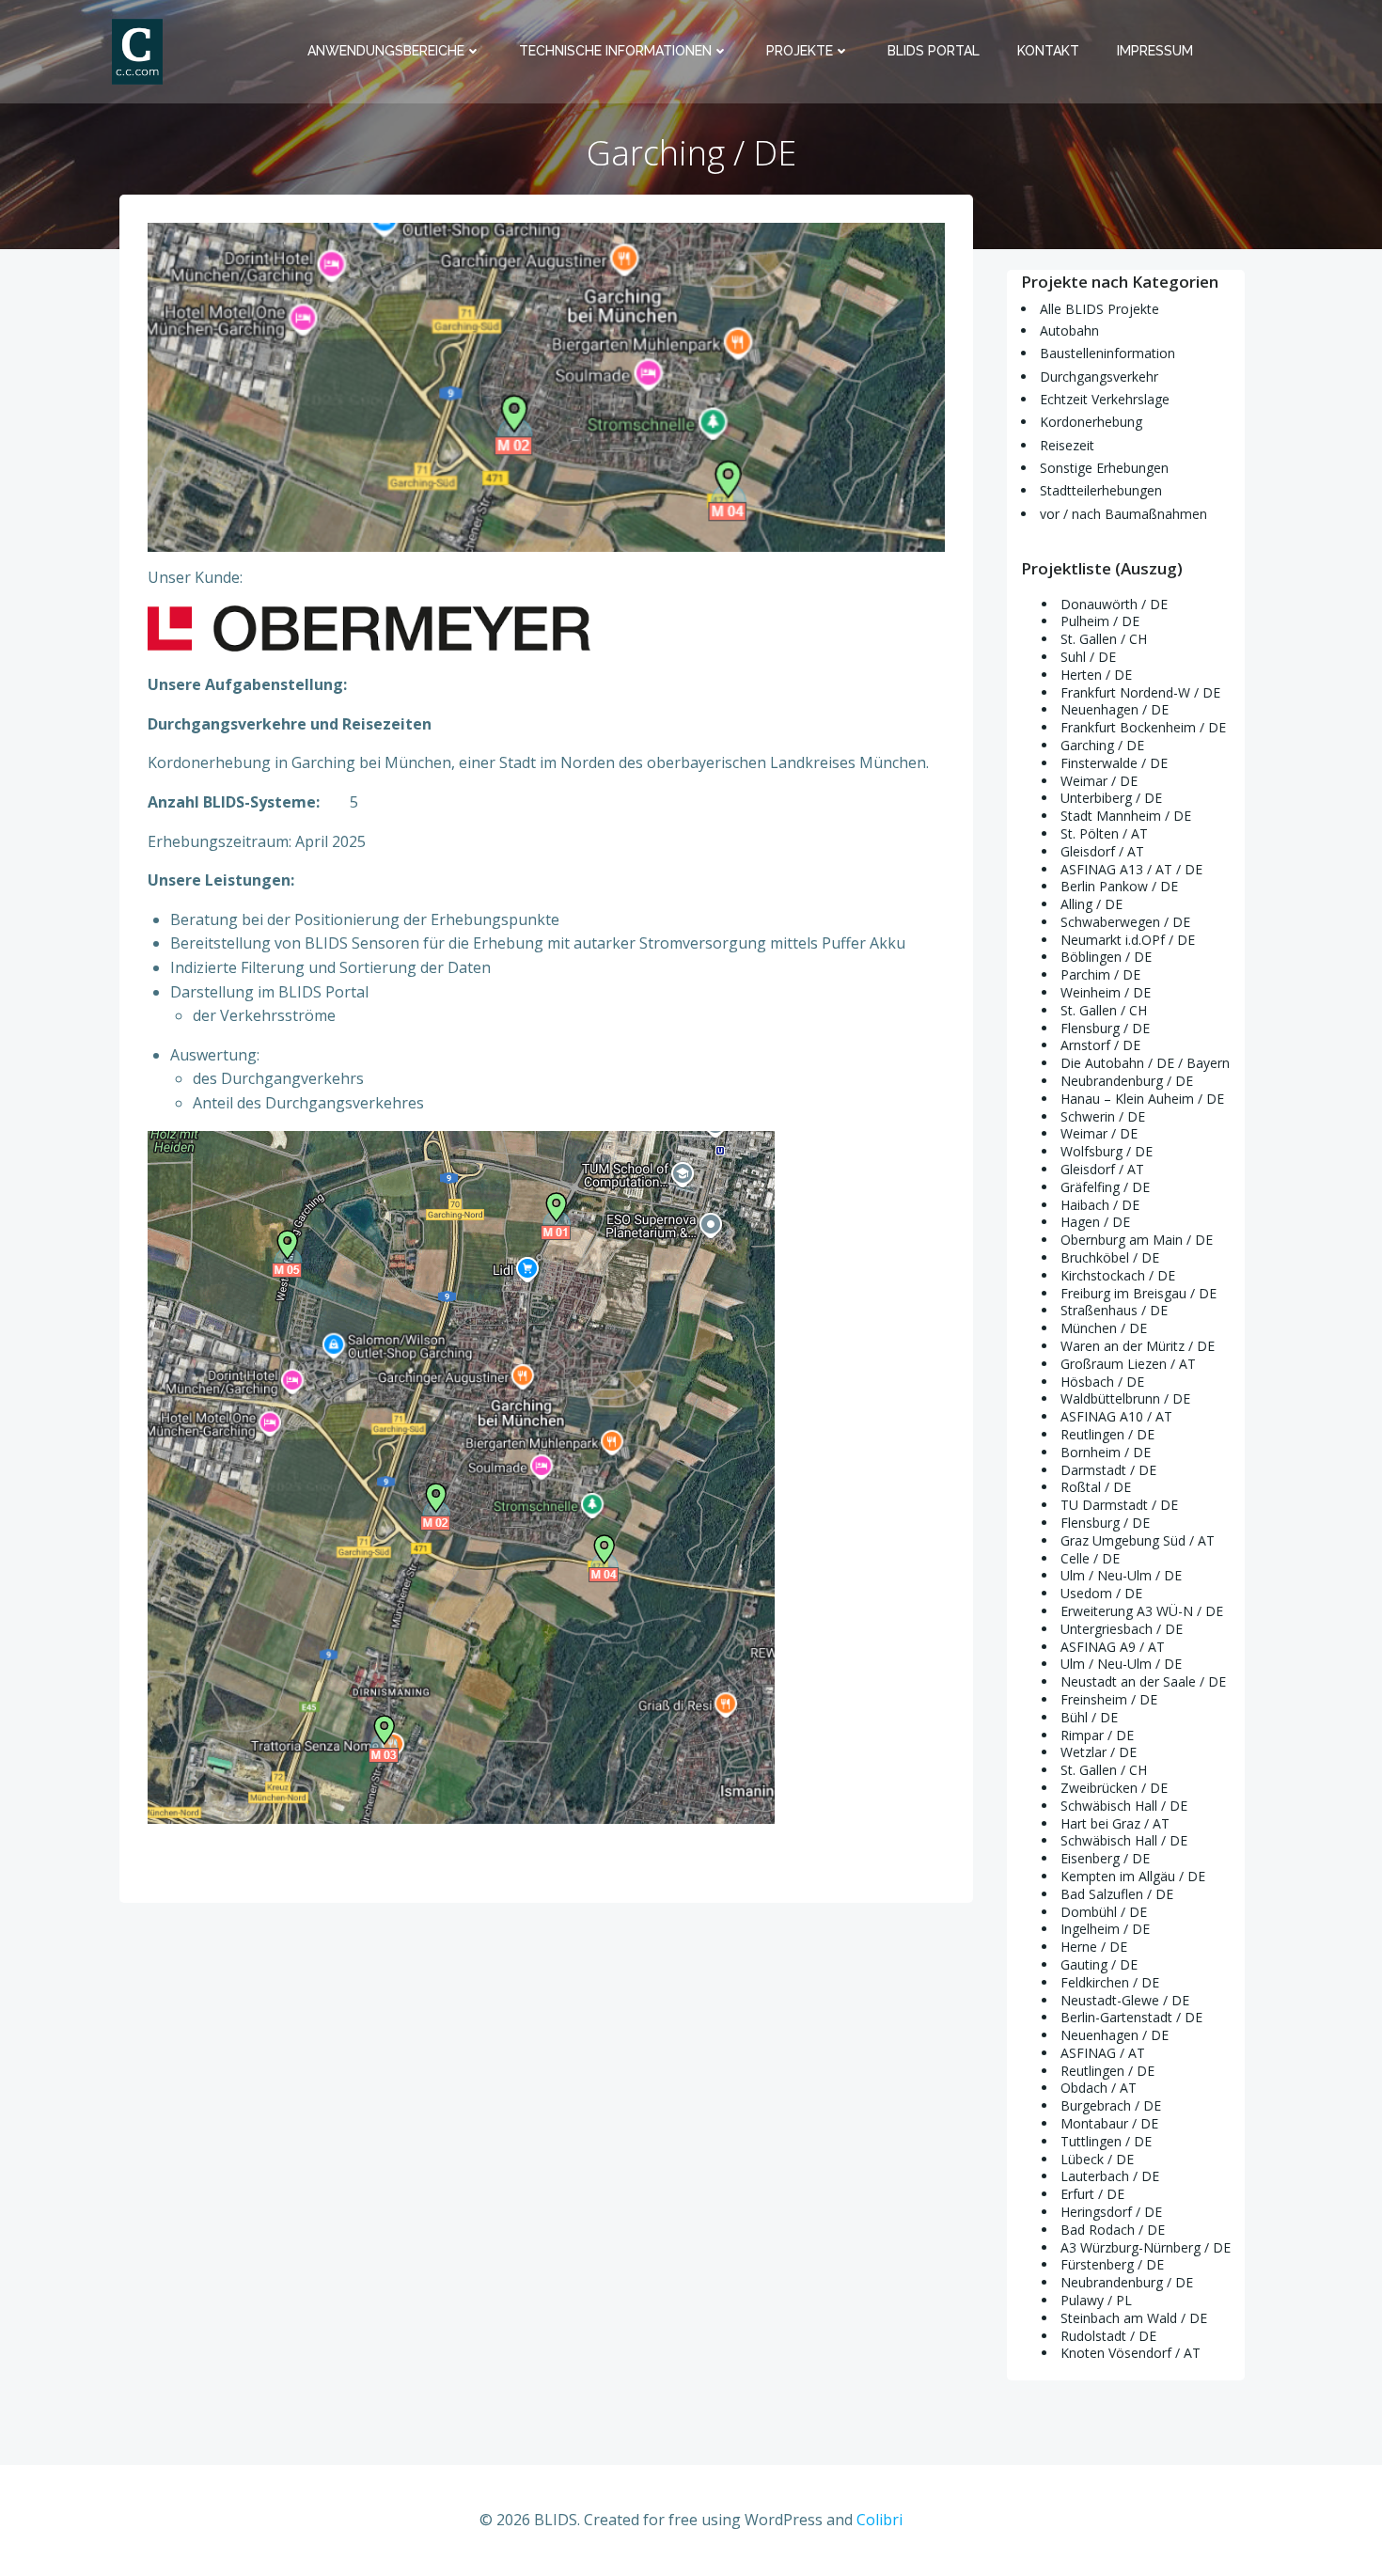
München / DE (1104, 1328)
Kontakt (1048, 51)
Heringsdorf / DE (1111, 2212)
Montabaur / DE (1109, 2123)
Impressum (1155, 51)
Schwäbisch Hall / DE (1124, 1806)
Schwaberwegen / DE (1125, 922)
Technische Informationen (615, 51)
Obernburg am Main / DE (1137, 1240)
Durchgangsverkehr (1099, 377)
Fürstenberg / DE (1112, 2264)
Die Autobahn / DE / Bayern (1145, 1063)
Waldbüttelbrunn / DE (1125, 1398)
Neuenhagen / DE (1115, 709)
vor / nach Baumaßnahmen (1123, 514)
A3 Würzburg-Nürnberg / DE (1146, 2247)
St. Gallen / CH (1104, 639)
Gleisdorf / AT (1102, 851)
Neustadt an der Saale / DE (1143, 1681)
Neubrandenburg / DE (1127, 1081)
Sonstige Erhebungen (1104, 468)
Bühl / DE (1089, 1717)
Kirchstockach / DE (1118, 1275)
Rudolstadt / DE (1108, 2336)
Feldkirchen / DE (1110, 1982)
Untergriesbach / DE (1122, 1629)
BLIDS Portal (934, 51)
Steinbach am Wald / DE (1134, 2318)
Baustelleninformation (1107, 353)
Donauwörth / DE (1114, 604)
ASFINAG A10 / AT (1116, 1416)
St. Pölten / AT (1104, 833)
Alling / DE (1091, 904)
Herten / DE (1096, 675)
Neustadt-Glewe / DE (1125, 2000)
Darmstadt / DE (1108, 1470)
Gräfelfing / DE (1105, 1187)
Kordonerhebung (1091, 422)
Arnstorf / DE (1100, 1045)
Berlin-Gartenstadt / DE (1131, 2017)
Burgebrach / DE (1111, 2105)
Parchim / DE (1100, 974)
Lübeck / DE (1097, 2159)
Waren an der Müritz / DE (1138, 1346)
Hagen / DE (1095, 1222)
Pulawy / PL (1096, 2300)
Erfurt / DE (1092, 2194)
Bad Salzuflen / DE (1117, 1894)
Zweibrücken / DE (1114, 1788)
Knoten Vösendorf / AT (1131, 2353)
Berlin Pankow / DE (1119, 886)
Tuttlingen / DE (1106, 2141)
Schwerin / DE (1103, 1116)
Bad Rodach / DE (1113, 2230)
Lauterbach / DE (1110, 2176)
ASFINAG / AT (1103, 2053)
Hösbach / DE (1102, 1382)
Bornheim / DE (1106, 1452)
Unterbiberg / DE (1111, 798)
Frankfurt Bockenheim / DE (1143, 727)
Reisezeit (1067, 445)
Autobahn (1069, 330)
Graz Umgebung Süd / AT (1138, 1540)
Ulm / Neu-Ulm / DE (1121, 1575)
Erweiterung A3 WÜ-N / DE (1142, 1611)
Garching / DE (1102, 745)
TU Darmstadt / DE (1119, 1505)
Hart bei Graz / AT (1115, 1823)
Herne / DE (1094, 1947)
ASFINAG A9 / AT (1113, 1647)
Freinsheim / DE (1109, 1699)
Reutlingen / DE (1107, 1434)
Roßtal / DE (1096, 1487)
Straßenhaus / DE (1114, 1310)
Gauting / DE (1099, 1964)
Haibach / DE (1100, 1205)
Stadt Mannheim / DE (1126, 816)
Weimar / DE (1099, 781)
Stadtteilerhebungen (1101, 490)
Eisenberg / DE (1105, 1858)
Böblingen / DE (1106, 957)
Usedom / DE (1101, 1593)
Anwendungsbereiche (386, 51)
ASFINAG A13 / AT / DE (1131, 869)
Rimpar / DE (1097, 1735)
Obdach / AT (1099, 2088)
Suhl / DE (1088, 657)
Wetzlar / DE (1099, 1752)
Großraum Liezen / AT (1128, 1364)
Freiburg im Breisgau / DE (1139, 1293)
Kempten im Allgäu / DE (1133, 1876)
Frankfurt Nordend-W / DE (1140, 692)
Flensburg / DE (1105, 1028)
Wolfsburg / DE (1107, 1151)
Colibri (879, 2520)
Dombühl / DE (1104, 1912)
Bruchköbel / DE (1110, 1257)
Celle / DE (1090, 1558)
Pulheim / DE (1100, 621)
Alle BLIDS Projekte (1099, 309)
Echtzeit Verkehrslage (1105, 399)
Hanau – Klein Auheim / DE (1142, 1099)
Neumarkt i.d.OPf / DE (1128, 940)
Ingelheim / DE (1105, 1929)
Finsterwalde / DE (1114, 763)
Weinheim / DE (1106, 992)
